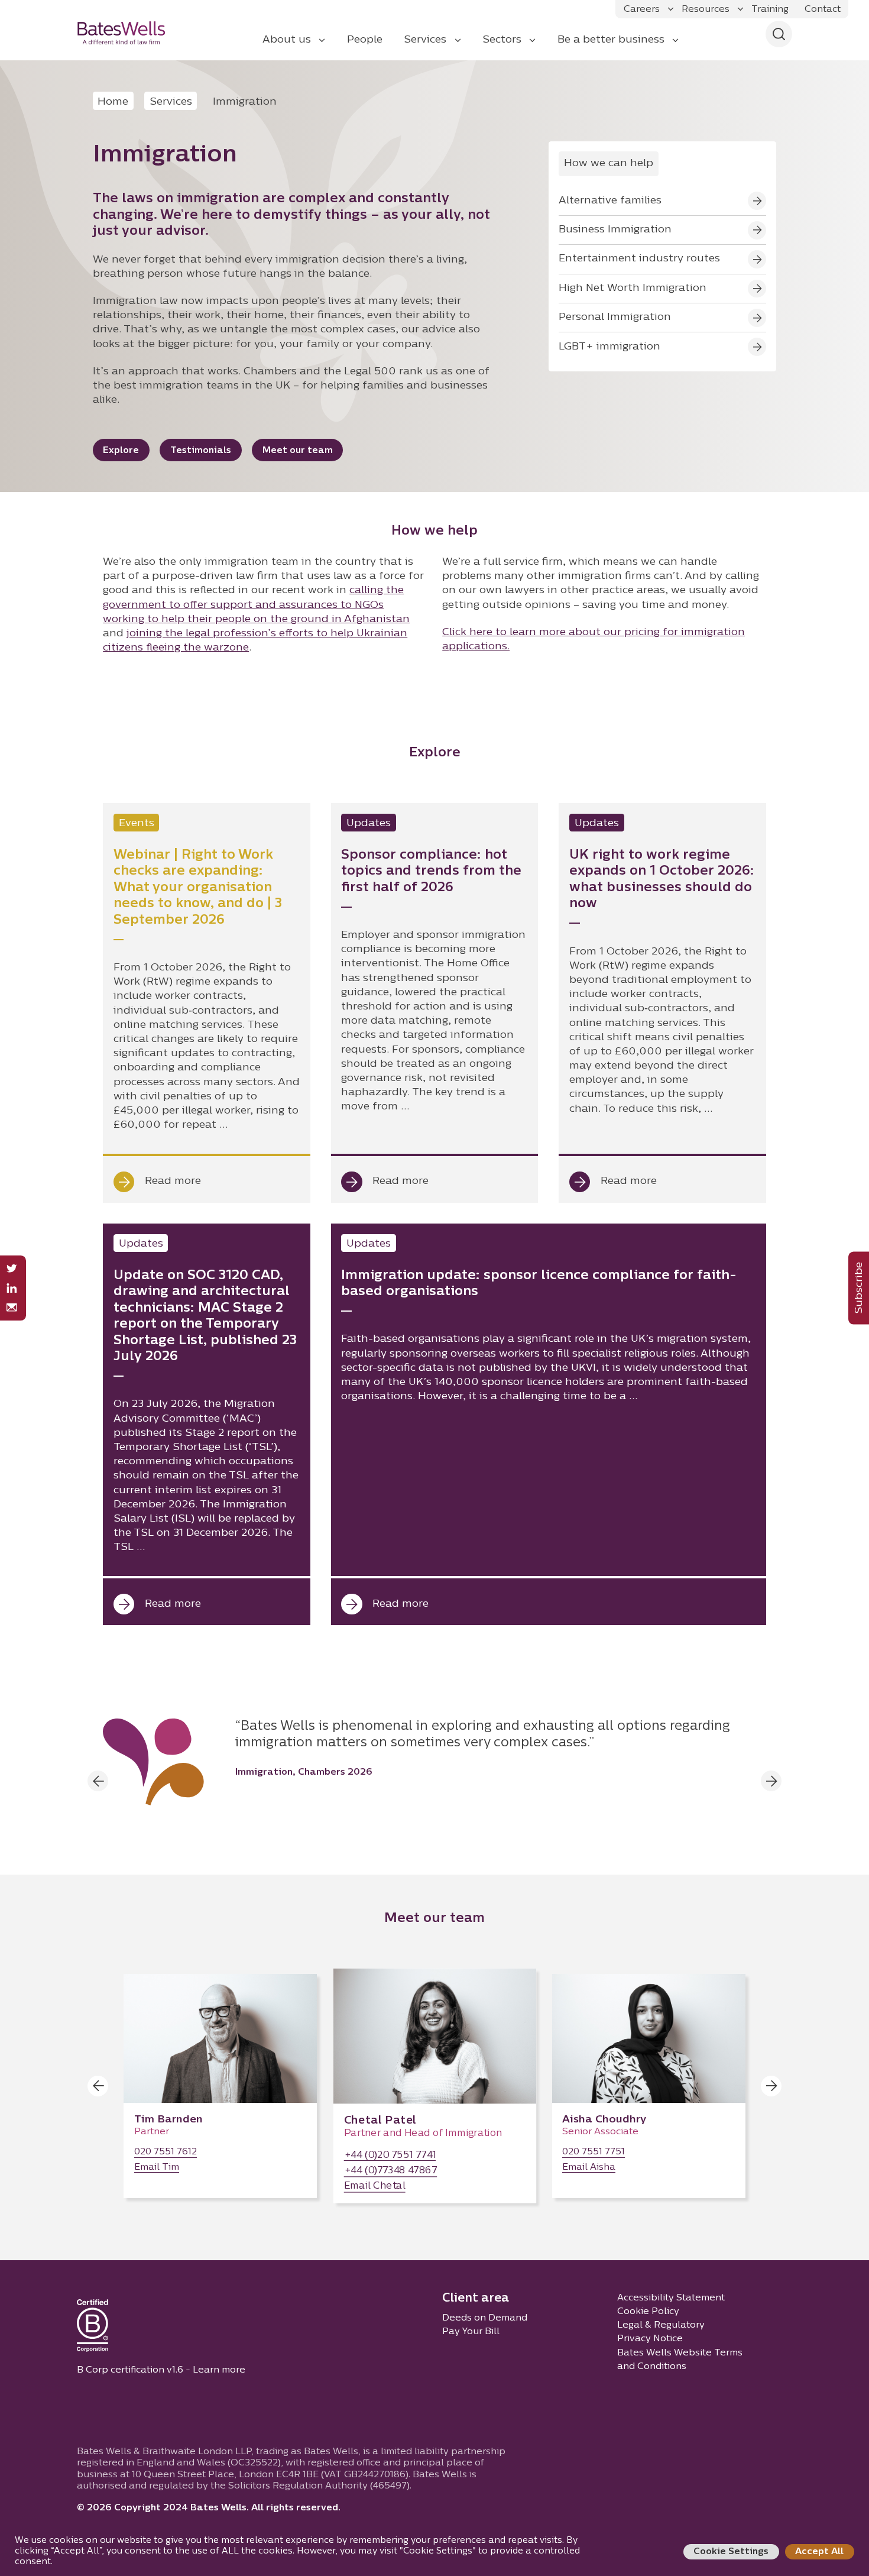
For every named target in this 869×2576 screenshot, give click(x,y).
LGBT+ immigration (609, 347)
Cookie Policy (648, 2312)
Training (770, 9)
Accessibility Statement (671, 2298)
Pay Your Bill (471, 2332)
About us (287, 40)
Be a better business (611, 40)
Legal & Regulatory (661, 2325)
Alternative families (610, 201)
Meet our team (298, 451)
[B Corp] (93, 2328)
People (365, 40)
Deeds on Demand (485, 2318)
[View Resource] (206, 1003)
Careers (642, 9)
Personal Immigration (615, 317)
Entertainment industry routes (639, 259)
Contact (823, 9)
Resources (706, 9)
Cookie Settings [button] (731, 2552)
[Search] (779, 34)
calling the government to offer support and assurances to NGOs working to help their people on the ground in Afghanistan (256, 605)
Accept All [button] (819, 2552)
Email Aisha (589, 2168)
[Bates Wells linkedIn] (12, 1288)
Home (113, 102)
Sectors (502, 40)
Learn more (219, 2370)
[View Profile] (220, 2086)
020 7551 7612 (166, 2152)
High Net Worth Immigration (633, 288)
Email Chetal (375, 2187)
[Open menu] (671, 9)
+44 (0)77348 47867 (391, 2172)
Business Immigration (615, 230)
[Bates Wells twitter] (12, 1269)
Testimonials (201, 451)
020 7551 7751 (594, 2152)
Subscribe (859, 1288)
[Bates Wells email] (12, 1308)
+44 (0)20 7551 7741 (390, 2156)
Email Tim (157, 2168)
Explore (121, 451)
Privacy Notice (650, 2339)
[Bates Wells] (129, 33)
